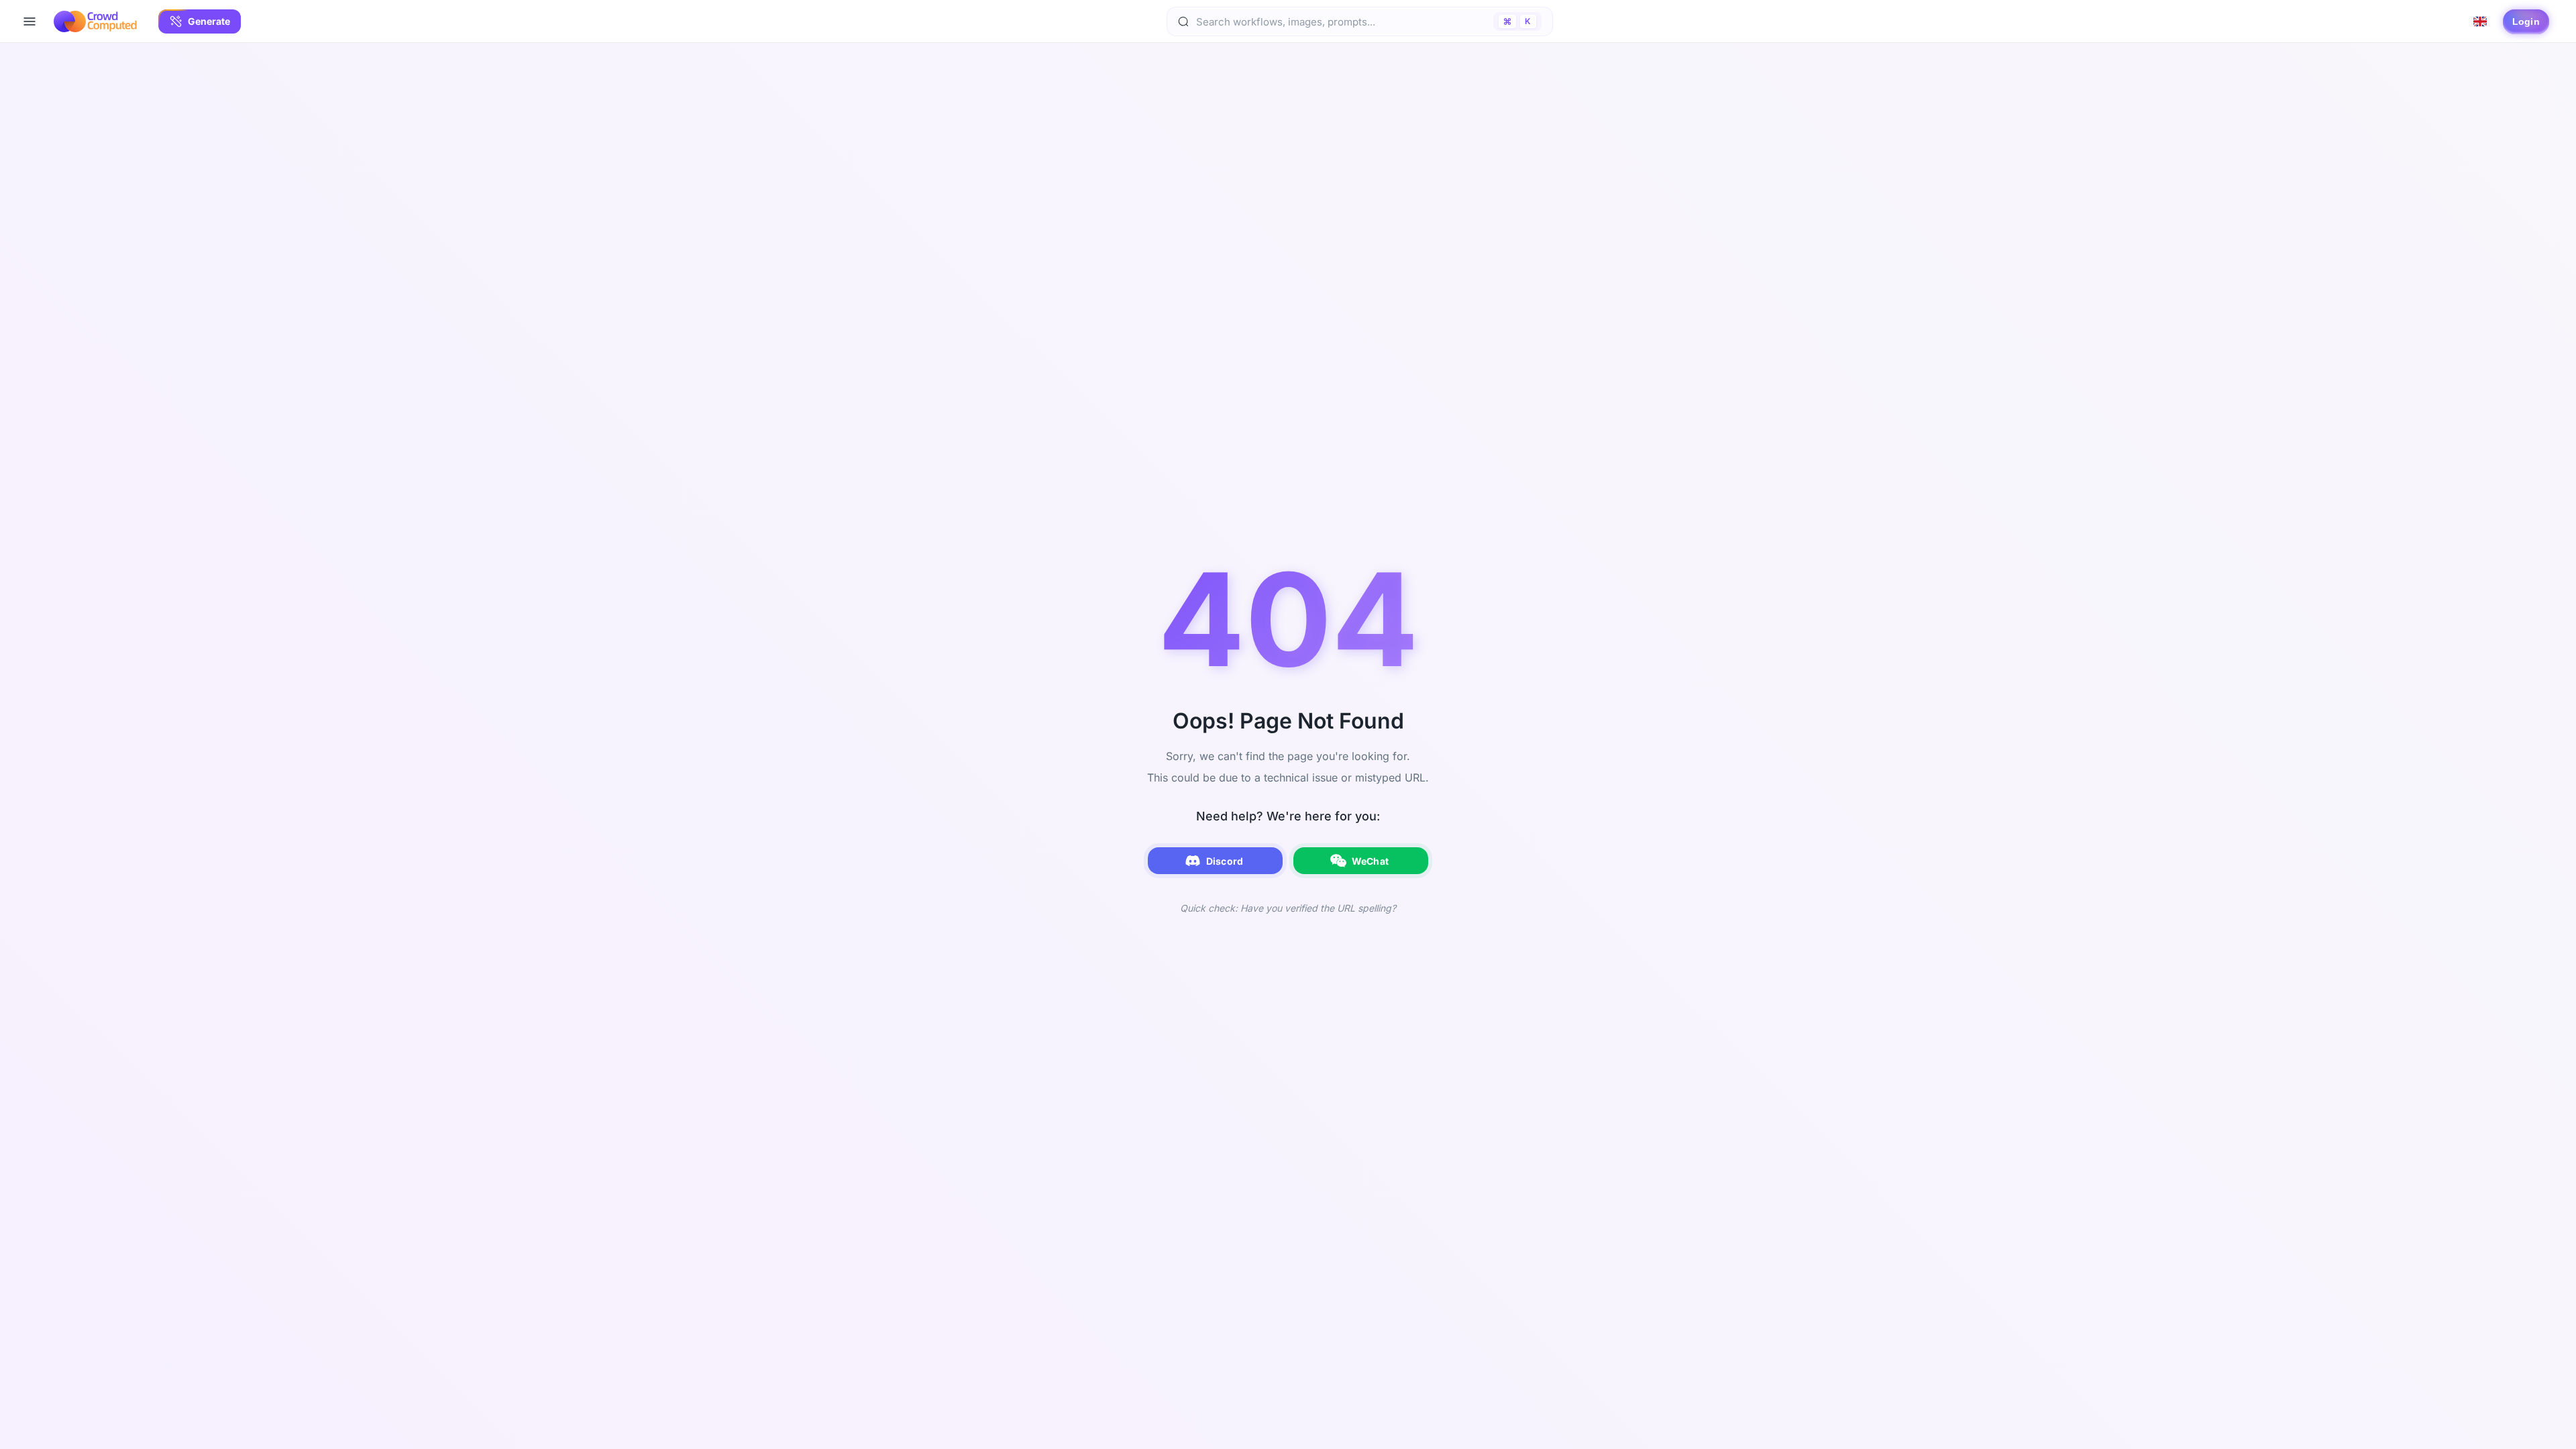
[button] (200, 21)
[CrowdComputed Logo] (95, 21)
